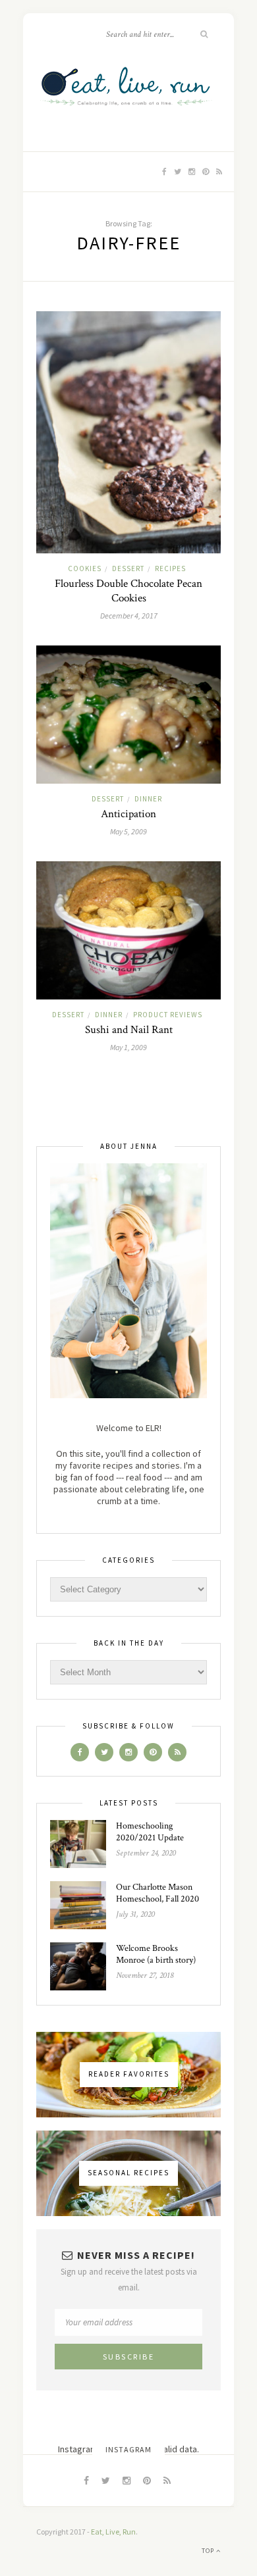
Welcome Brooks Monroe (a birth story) (156, 1954)
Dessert (128, 568)
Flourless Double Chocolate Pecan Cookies (128, 591)
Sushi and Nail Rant (129, 1030)
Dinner (148, 799)
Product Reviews (168, 1015)
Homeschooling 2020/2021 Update (150, 1832)
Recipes (170, 568)
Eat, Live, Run (113, 2532)
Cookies (85, 568)
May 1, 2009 (128, 1047)
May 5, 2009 (128, 831)
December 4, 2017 (129, 616)
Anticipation (128, 814)
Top (209, 2551)
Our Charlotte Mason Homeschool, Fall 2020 (157, 1893)
